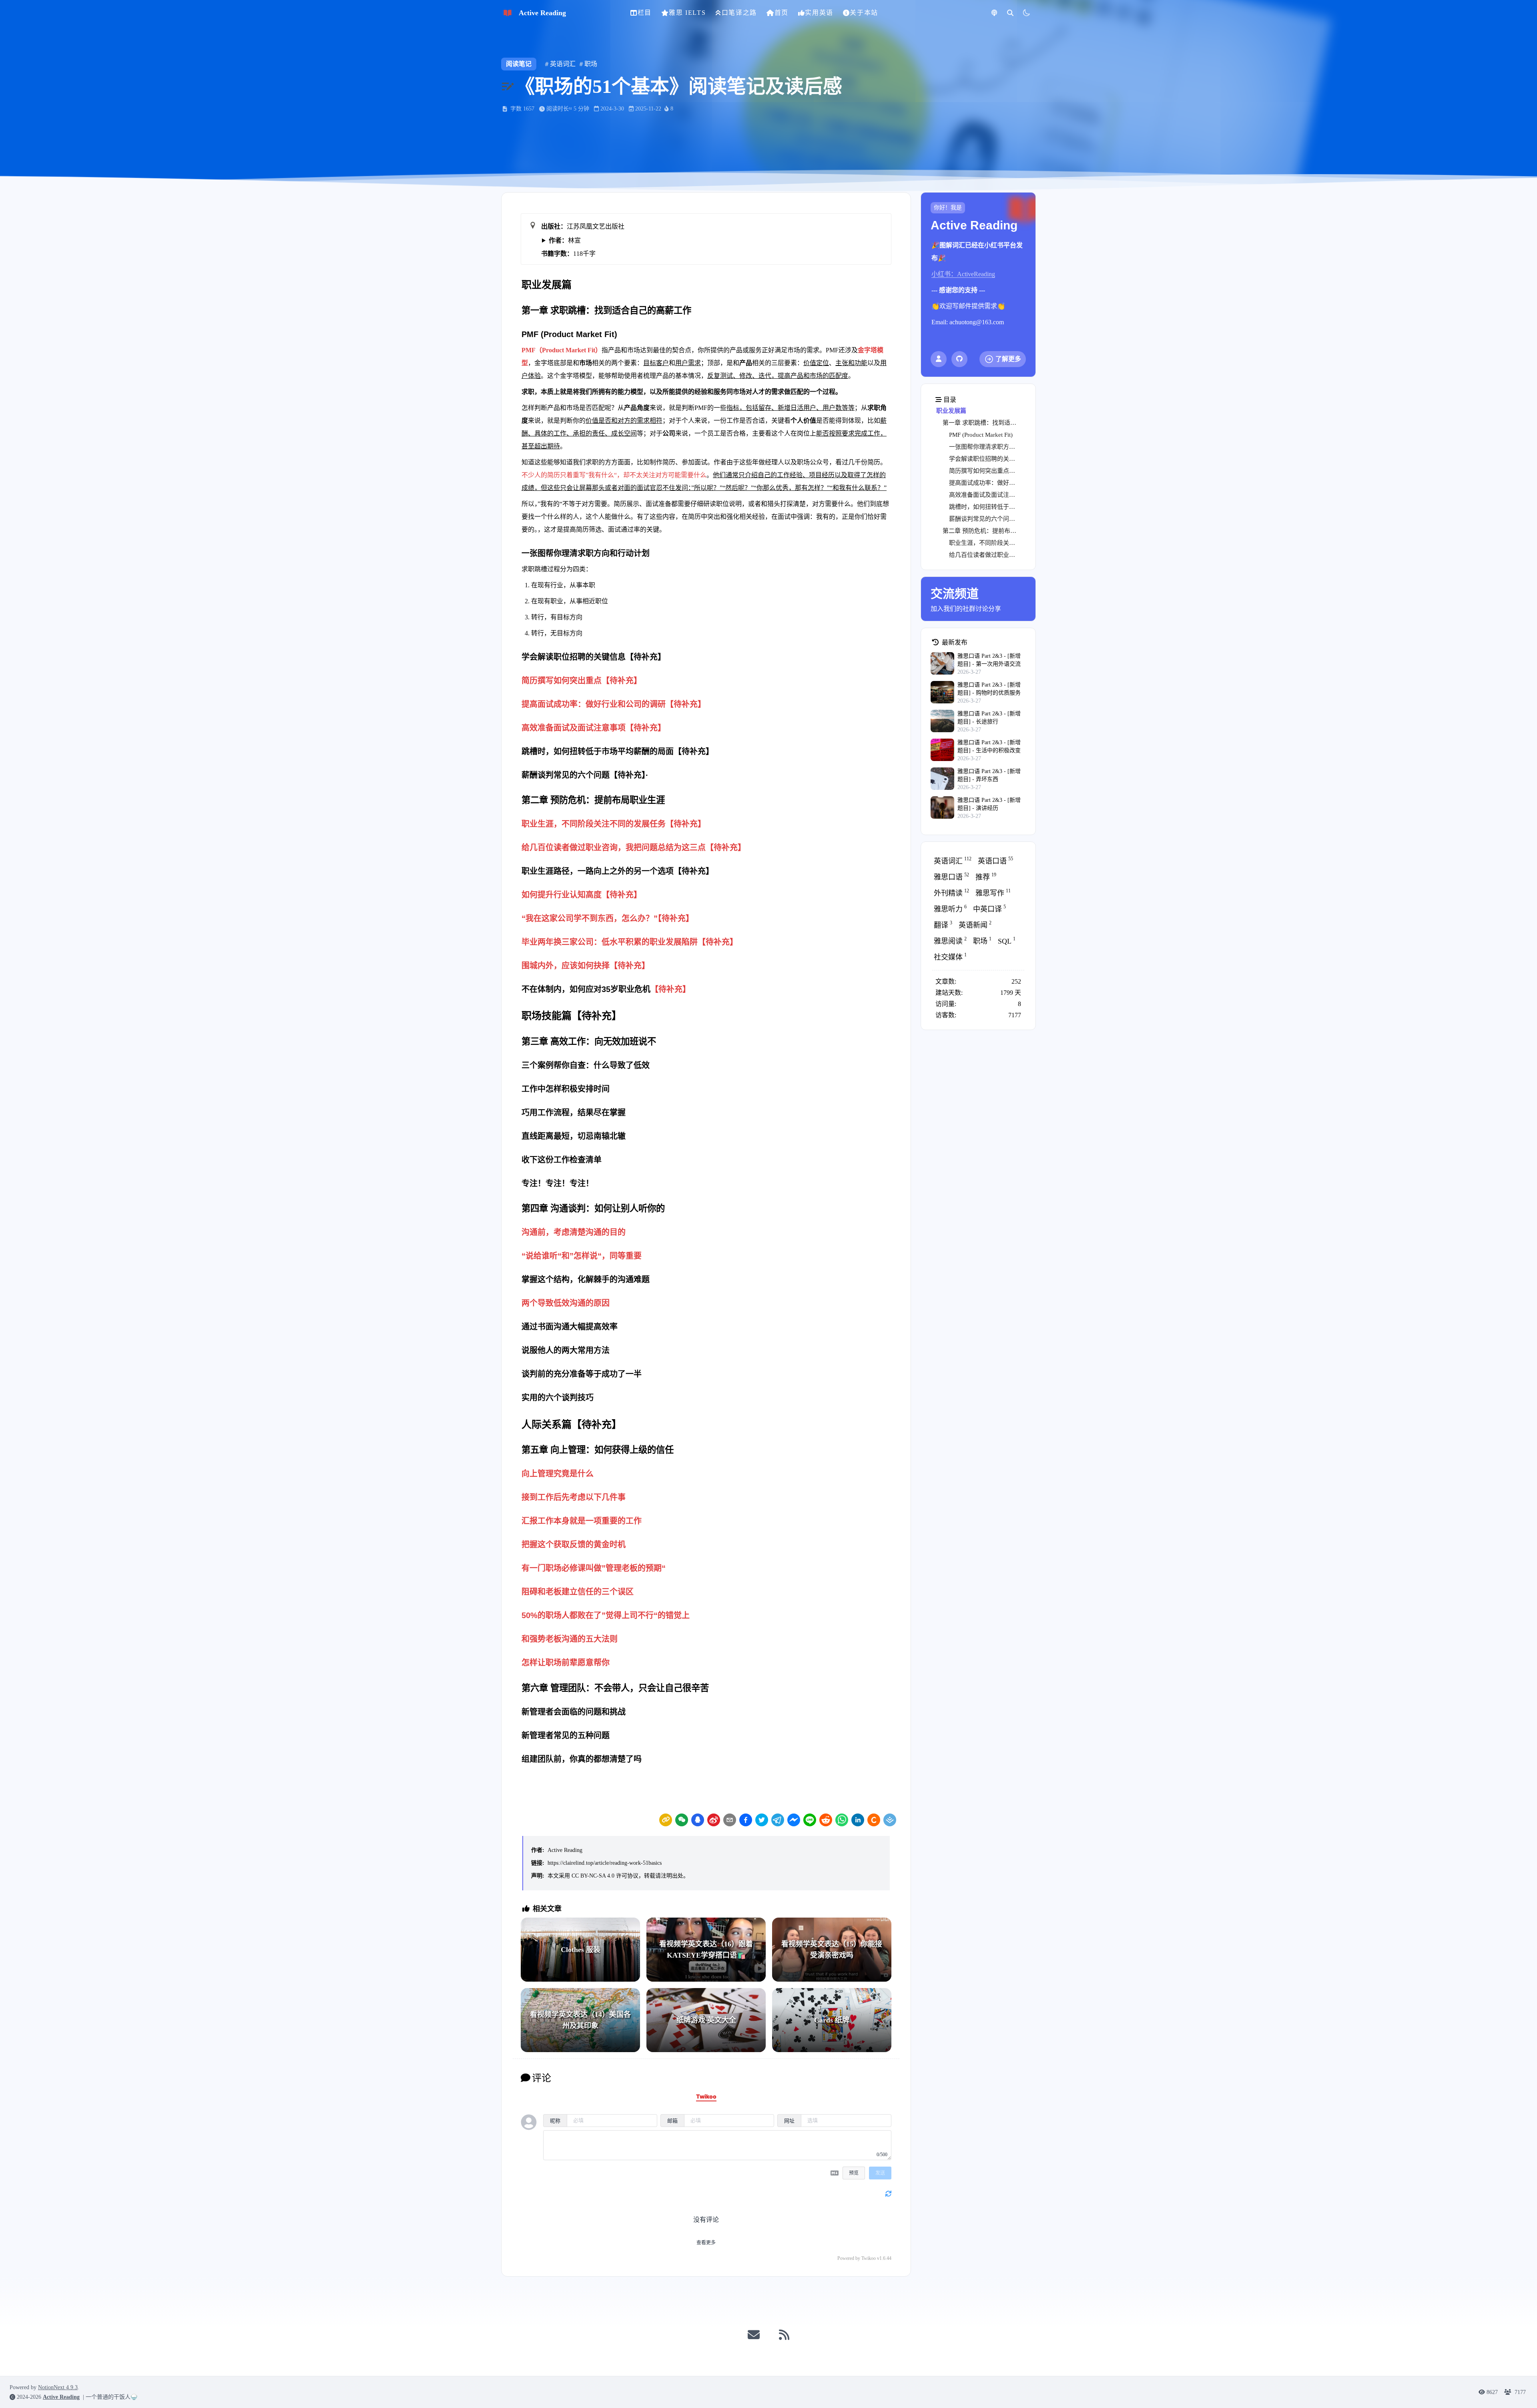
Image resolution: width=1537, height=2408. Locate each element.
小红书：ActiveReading (963, 274)
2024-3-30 (612, 109)
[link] (666, 1820)
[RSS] (784, 2335)
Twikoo (869, 2258)
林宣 (565, 240)
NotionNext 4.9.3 (58, 2387)
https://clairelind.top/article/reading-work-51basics (605, 1863)
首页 (782, 13)
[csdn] (874, 1820)
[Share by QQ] (698, 1820)
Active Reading (565, 1850)
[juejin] (890, 1820)
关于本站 (864, 13)
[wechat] (682, 1820)
